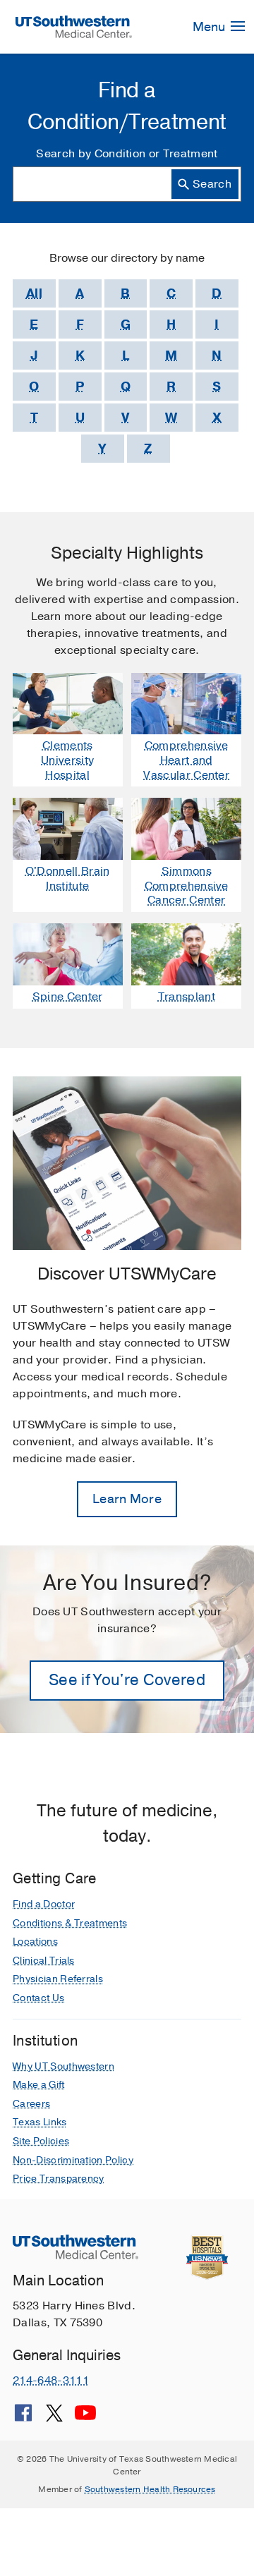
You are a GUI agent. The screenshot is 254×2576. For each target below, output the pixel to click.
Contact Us (38, 1998)
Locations (35, 1942)
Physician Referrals (58, 1979)
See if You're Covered (127, 1680)
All (34, 293)
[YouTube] (85, 2418)
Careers (31, 2104)
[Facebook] (23, 2418)
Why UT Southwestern (64, 2066)
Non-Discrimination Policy (73, 2160)
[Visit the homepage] (74, 26)
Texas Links (40, 2122)
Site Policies (41, 2141)
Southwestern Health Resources (150, 2489)
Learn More (127, 1499)
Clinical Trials (44, 1961)
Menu (210, 27)
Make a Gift (39, 2085)
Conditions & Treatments (70, 1923)
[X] (54, 2418)
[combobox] (127, 184)
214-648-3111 (51, 2381)
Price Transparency (59, 2179)
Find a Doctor (44, 1904)
